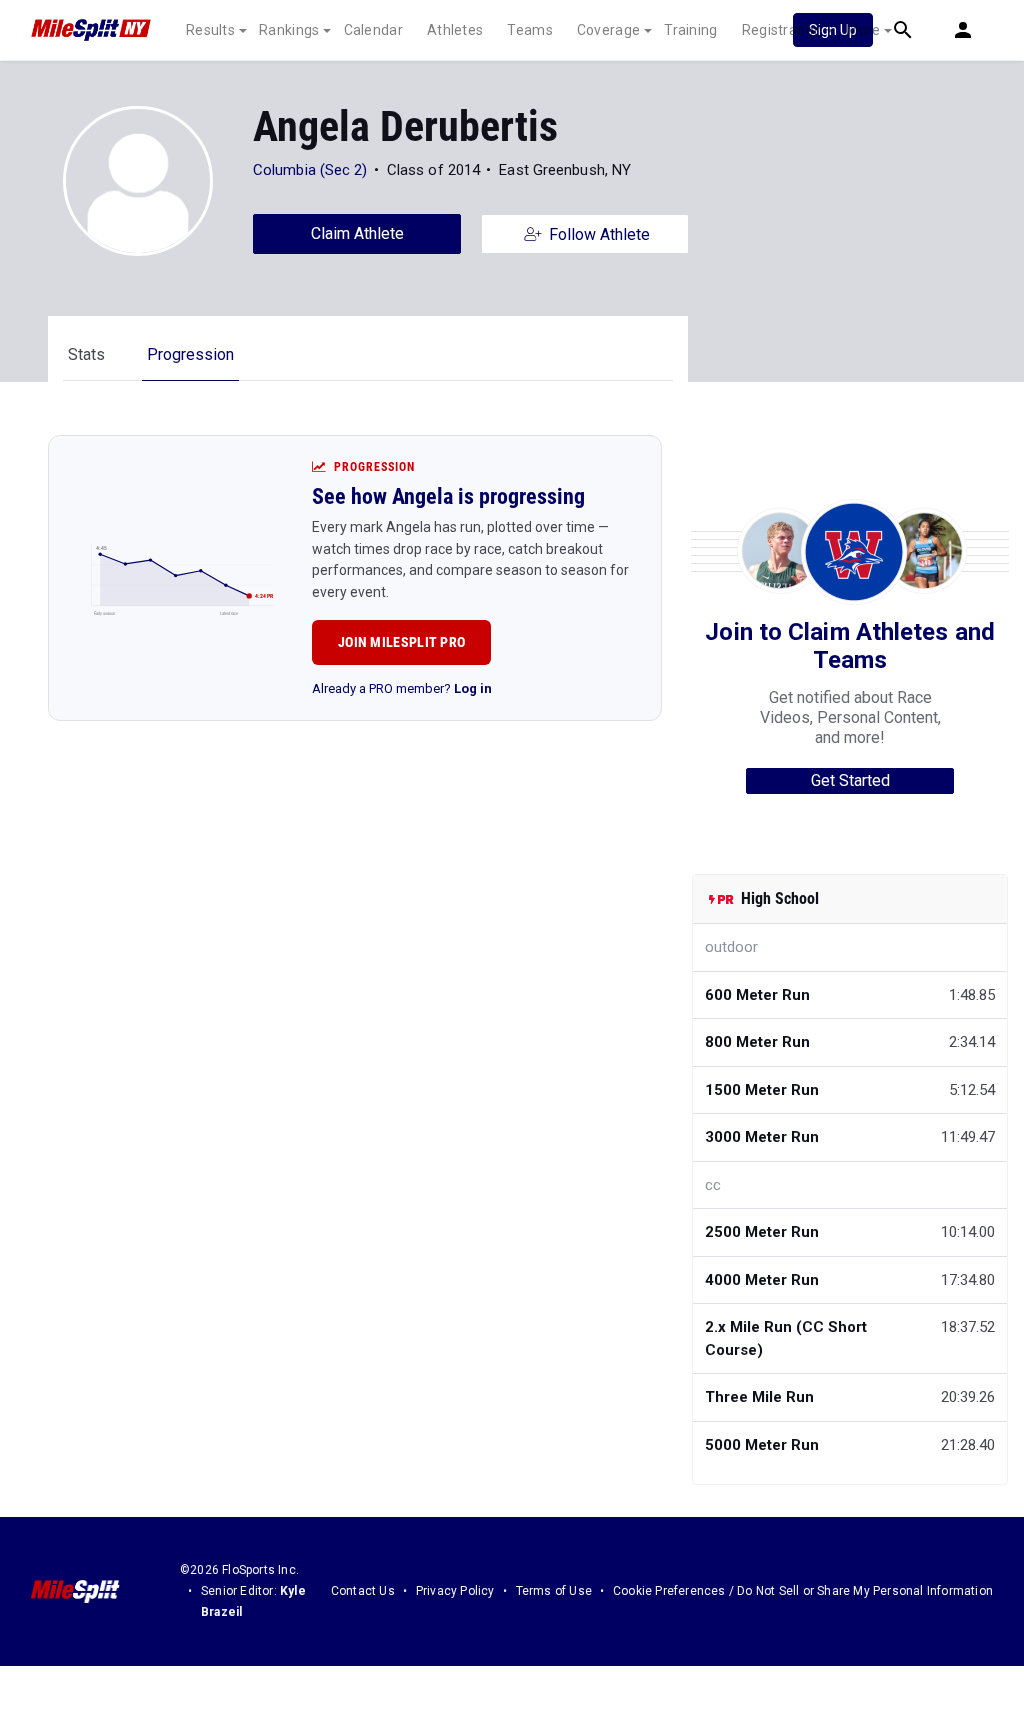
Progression (190, 354)
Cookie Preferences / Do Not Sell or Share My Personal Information (803, 1591)
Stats (86, 354)
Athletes (455, 30)
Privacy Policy (455, 1591)
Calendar (373, 30)
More (863, 30)
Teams (530, 30)
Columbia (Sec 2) (310, 170)
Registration (782, 30)
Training (690, 30)
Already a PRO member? (402, 688)
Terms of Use (554, 1591)
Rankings (289, 30)
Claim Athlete (357, 233)
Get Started (850, 780)
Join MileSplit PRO (401, 642)
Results (210, 30)
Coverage (608, 30)
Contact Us (363, 1591)
